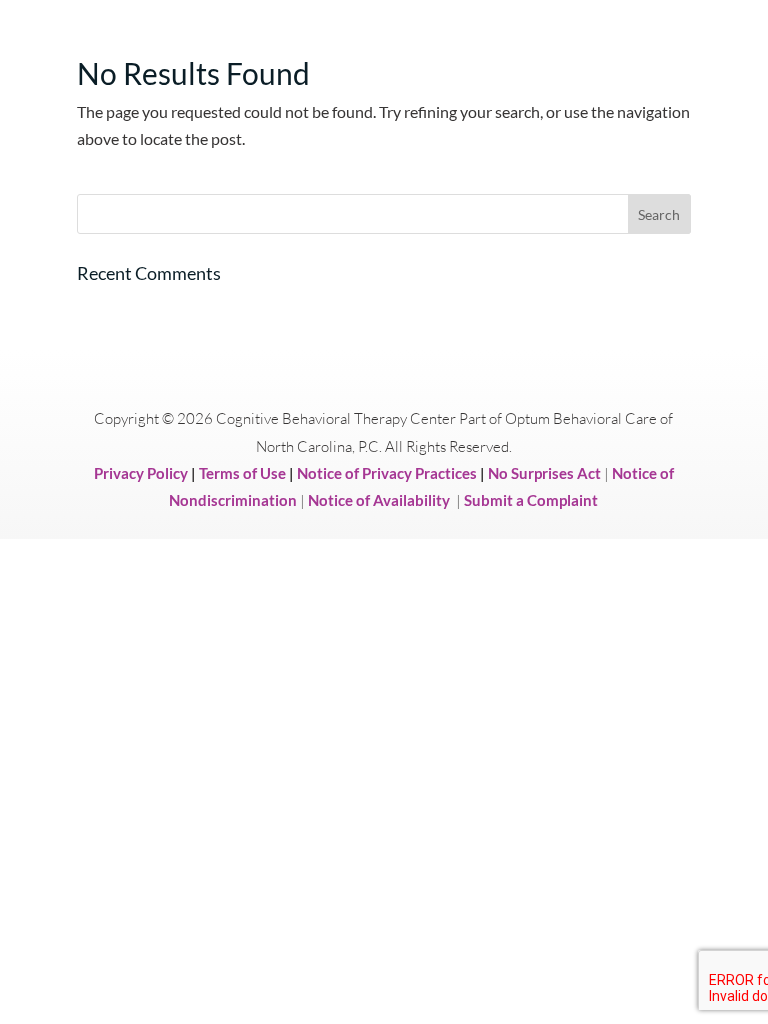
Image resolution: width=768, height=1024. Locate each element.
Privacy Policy (141, 473)
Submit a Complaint (531, 500)
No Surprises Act (544, 473)
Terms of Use (242, 473)
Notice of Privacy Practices (387, 473)
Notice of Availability (380, 500)
